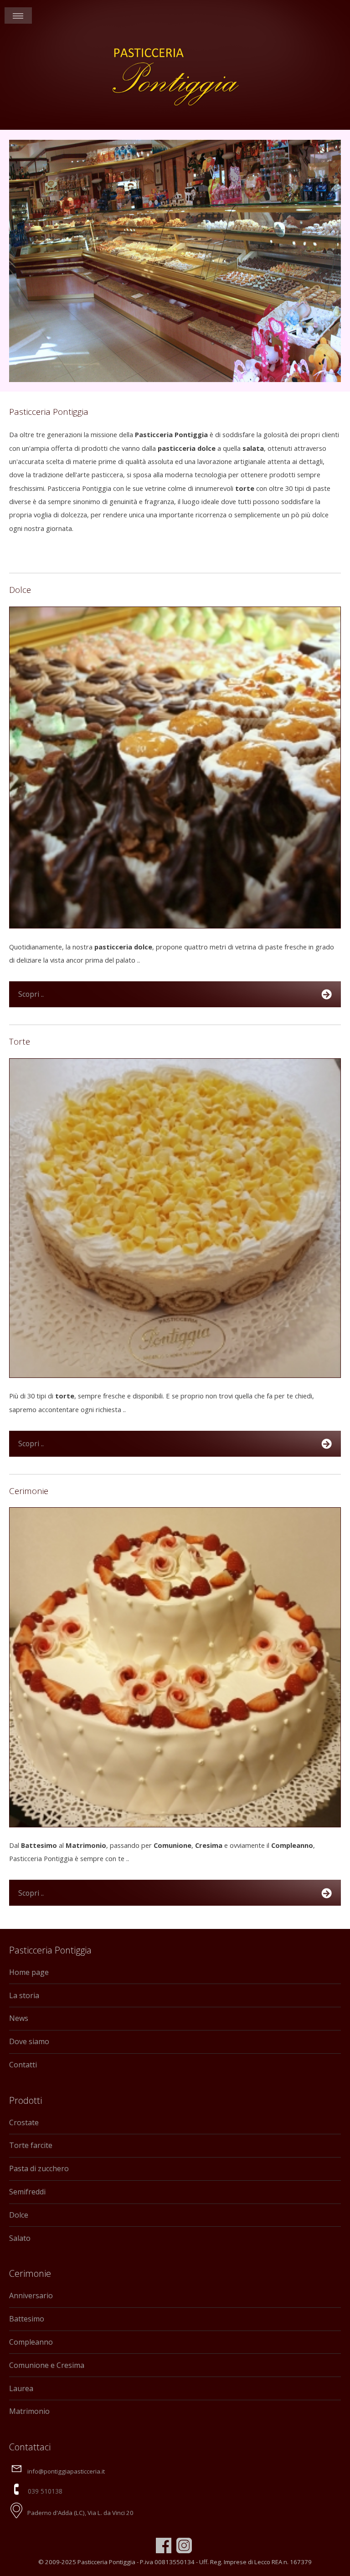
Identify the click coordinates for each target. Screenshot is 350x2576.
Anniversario (31, 2295)
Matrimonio (29, 2411)
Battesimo (27, 2319)
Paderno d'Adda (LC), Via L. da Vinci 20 (80, 2513)
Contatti (23, 2065)
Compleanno (31, 2342)
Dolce (19, 2215)
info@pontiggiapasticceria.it (66, 2471)
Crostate (24, 2122)
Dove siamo (29, 2041)
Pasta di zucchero (39, 2168)
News (19, 2018)
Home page (29, 1972)
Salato (20, 2238)
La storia (24, 1995)
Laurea (21, 2388)
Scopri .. (31, 994)
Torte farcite (31, 2145)
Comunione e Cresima (47, 2365)
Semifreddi (27, 2192)
